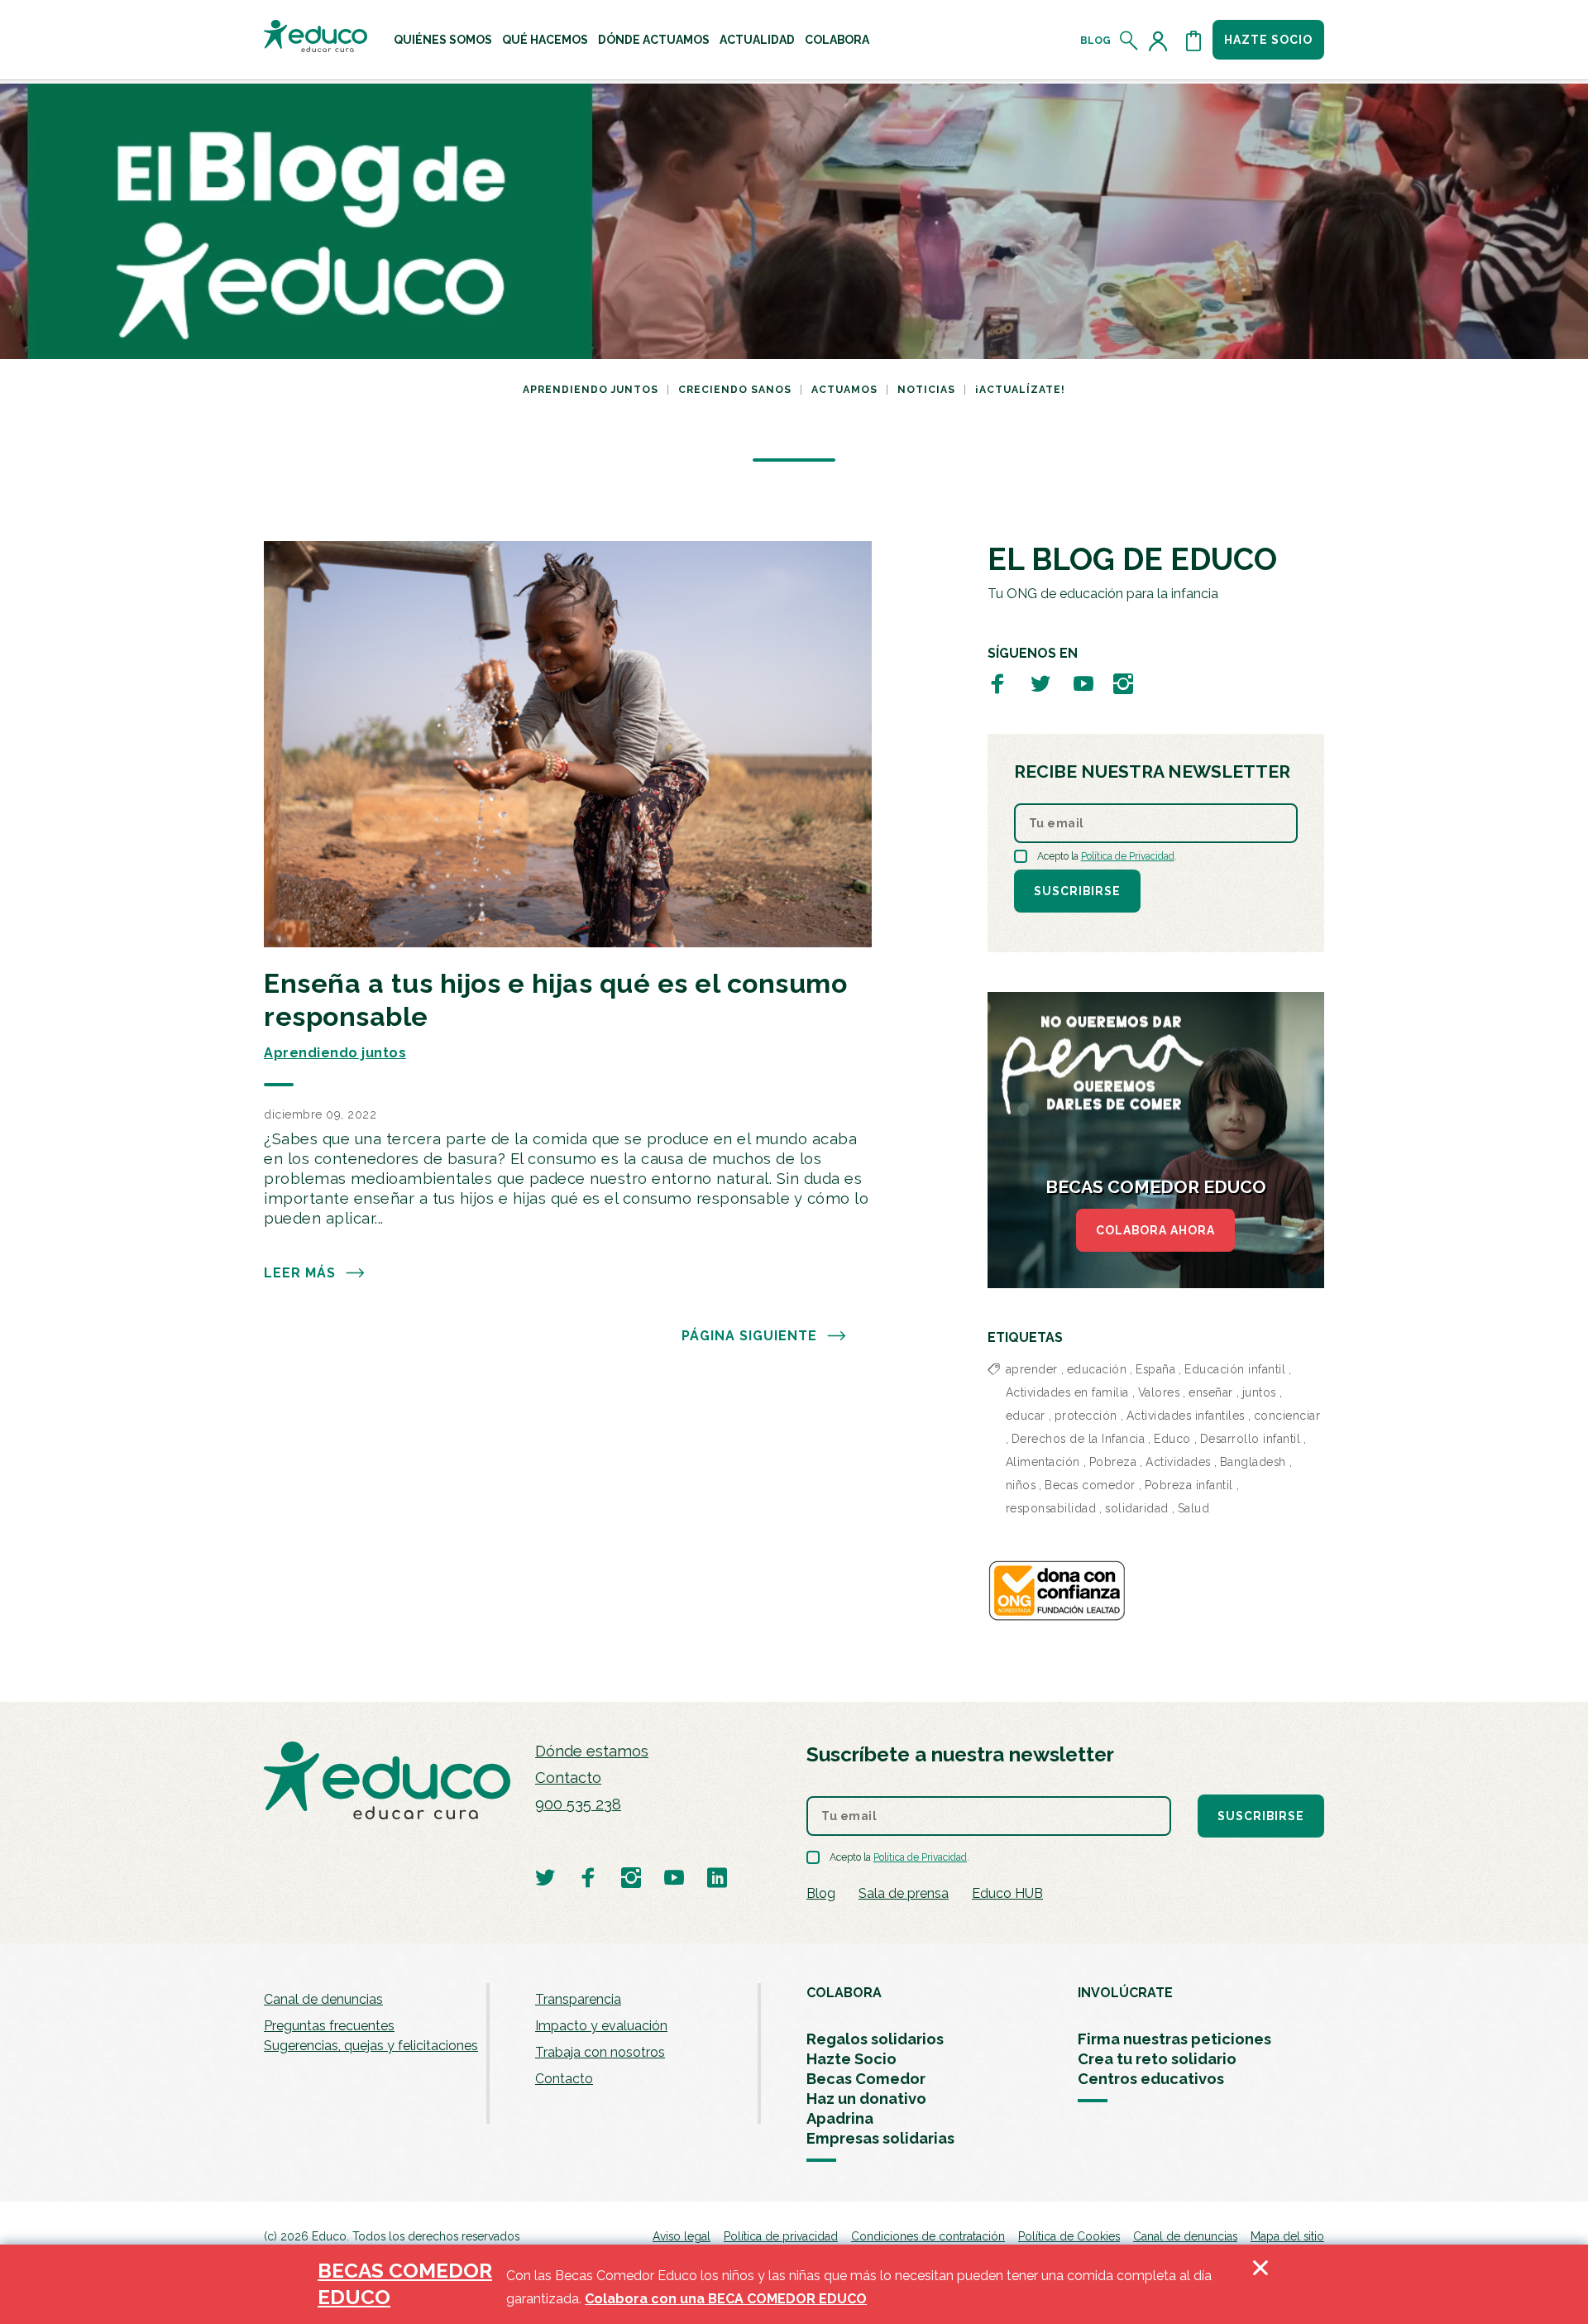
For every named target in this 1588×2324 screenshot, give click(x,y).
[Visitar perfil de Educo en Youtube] (1083, 683)
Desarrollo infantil (1251, 1439)
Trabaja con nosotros (600, 2052)
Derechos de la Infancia (1079, 1439)
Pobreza (1113, 1462)
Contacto (568, 1778)
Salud (1194, 1508)
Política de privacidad (781, 2236)
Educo (1172, 1439)
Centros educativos (1151, 2079)
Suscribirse (1077, 891)
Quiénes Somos (443, 40)
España (1155, 1369)
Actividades (1178, 1462)
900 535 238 (578, 1804)
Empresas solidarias (880, 2138)
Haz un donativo (866, 2099)
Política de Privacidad (1128, 856)
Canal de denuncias (323, 1999)
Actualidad (757, 40)
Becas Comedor (866, 2079)
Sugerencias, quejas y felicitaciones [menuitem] (371, 2046)
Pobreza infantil (1189, 1485)
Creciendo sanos (735, 390)
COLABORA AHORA (1155, 1230)
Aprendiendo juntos (591, 390)
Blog (1095, 41)
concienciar (1287, 1416)
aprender (1032, 1369)
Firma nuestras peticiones (1174, 2039)
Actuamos (844, 390)
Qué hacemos (545, 40)
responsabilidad (1051, 1508)
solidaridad (1137, 1508)
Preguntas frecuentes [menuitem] (329, 2026)
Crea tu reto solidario (1157, 2059)
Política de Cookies (1069, 2236)
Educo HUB (1007, 1893)
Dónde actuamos (654, 40)
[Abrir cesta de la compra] (1193, 41)
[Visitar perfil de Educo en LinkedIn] (717, 1877)
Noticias (926, 390)
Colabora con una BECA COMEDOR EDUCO (726, 2299)
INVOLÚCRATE (1125, 1993)
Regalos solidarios (875, 2039)
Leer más (300, 1273)
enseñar (1211, 1392)
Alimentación (1043, 1462)
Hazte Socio (851, 2059)
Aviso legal (682, 2236)
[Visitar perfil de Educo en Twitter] (1040, 683)
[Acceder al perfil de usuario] (1161, 41)
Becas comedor (1090, 1485)
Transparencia (578, 1999)
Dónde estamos (592, 1751)
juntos (1259, 1392)
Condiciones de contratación (928, 2236)
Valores (1159, 1392)
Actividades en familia (1067, 1392)
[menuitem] (443, 40)
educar (1026, 1416)
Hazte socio (1268, 40)
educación (1097, 1369)
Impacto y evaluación (601, 2026)
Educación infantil (1235, 1369)
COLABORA (844, 1993)
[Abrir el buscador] (1129, 41)
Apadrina (840, 2118)
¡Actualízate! (1020, 390)
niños (1021, 1485)
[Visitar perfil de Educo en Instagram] (1123, 683)
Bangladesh (1253, 1462)
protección (1086, 1416)
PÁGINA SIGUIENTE (749, 1336)
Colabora (837, 40)
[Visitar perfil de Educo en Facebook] (997, 683)
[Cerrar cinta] (1260, 2284)
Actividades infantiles (1186, 1416)
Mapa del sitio (1287, 2236)
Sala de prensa (904, 1893)
